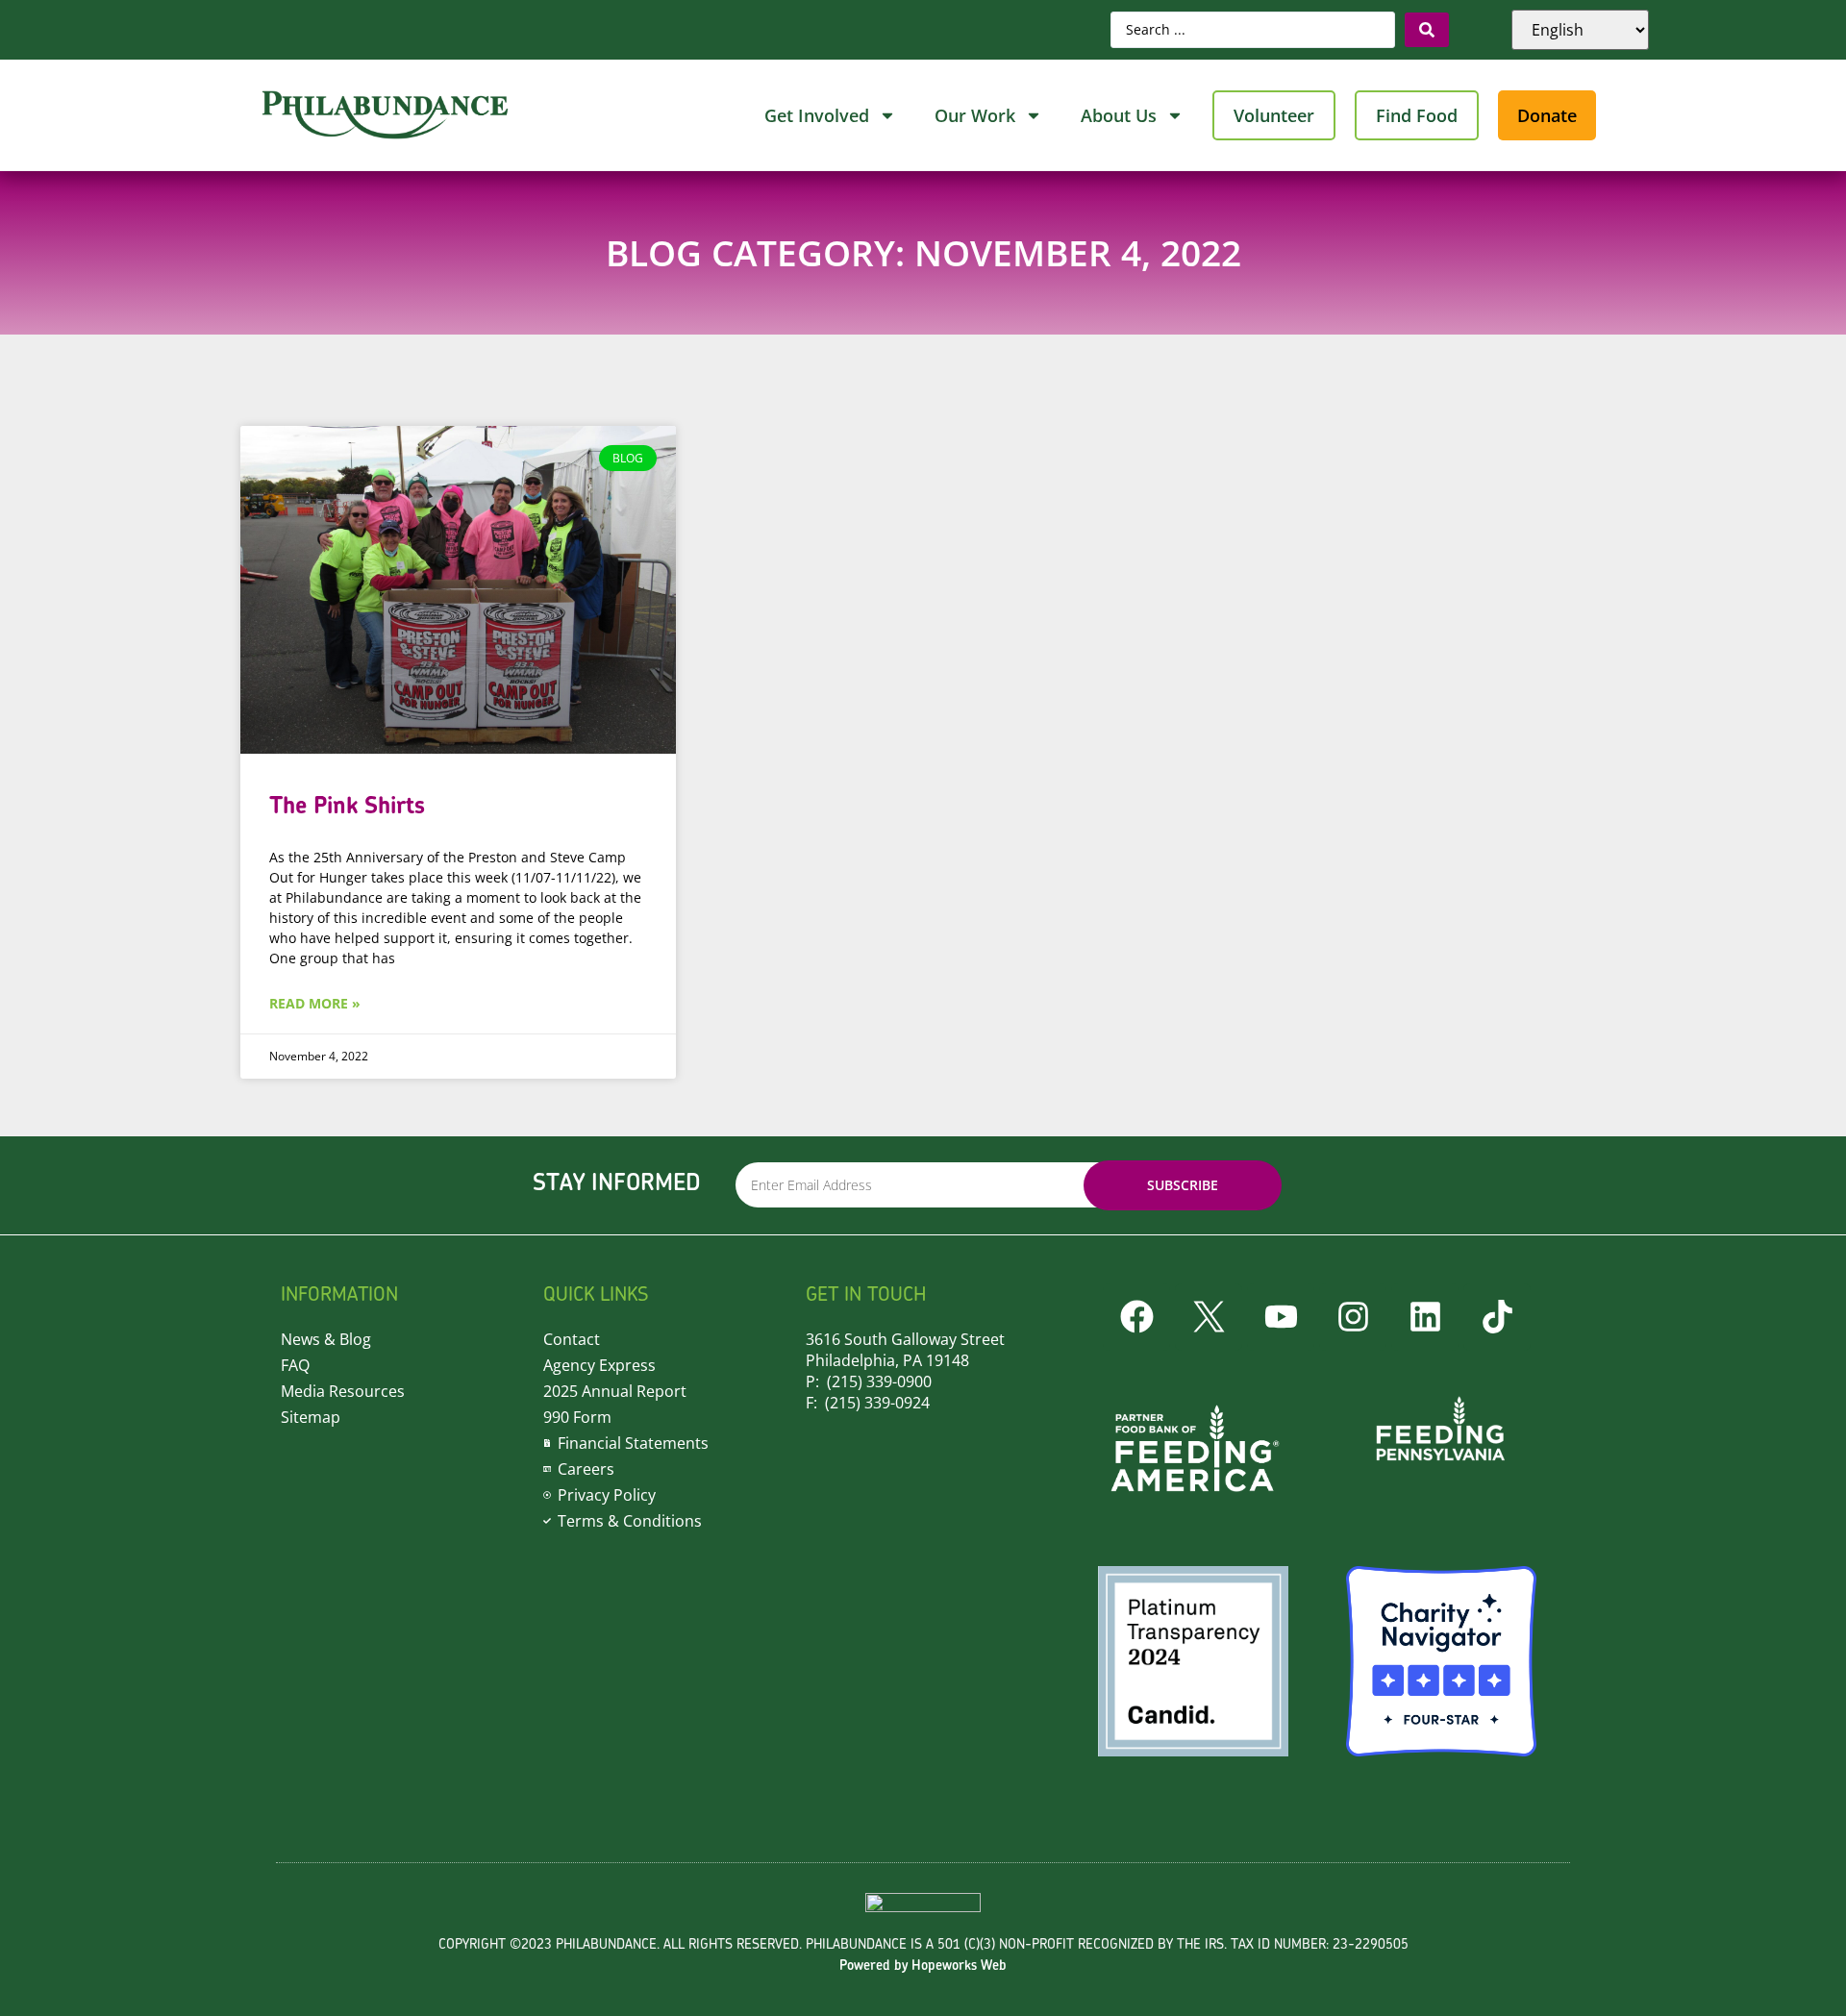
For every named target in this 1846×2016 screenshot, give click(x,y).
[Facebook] (1136, 1317)
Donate (1547, 115)
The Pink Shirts (347, 807)
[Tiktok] (1497, 1317)
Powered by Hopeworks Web (923, 1966)
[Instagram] (1353, 1317)
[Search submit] (1427, 30)
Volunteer (1274, 115)
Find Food (1417, 115)
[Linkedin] (1425, 1317)
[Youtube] (1281, 1317)
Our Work (975, 115)
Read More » (315, 1003)
